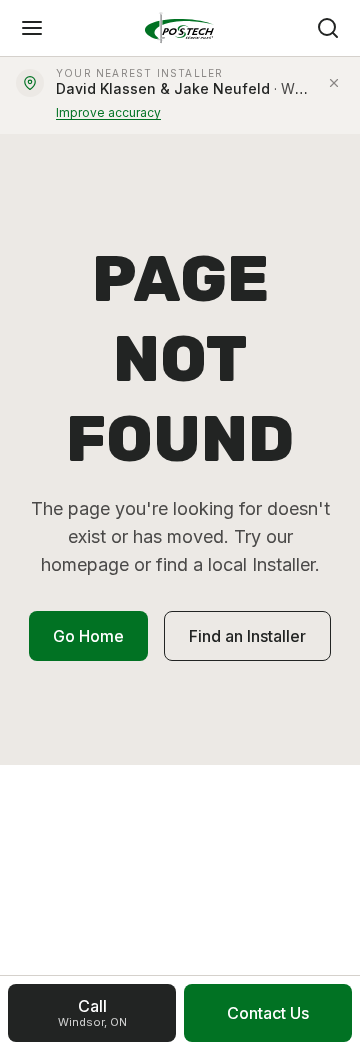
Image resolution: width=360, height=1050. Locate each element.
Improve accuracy (108, 112)
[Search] (328, 28)
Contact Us (268, 1013)
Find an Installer (247, 636)
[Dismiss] (334, 83)
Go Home (88, 636)
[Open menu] (32, 28)
